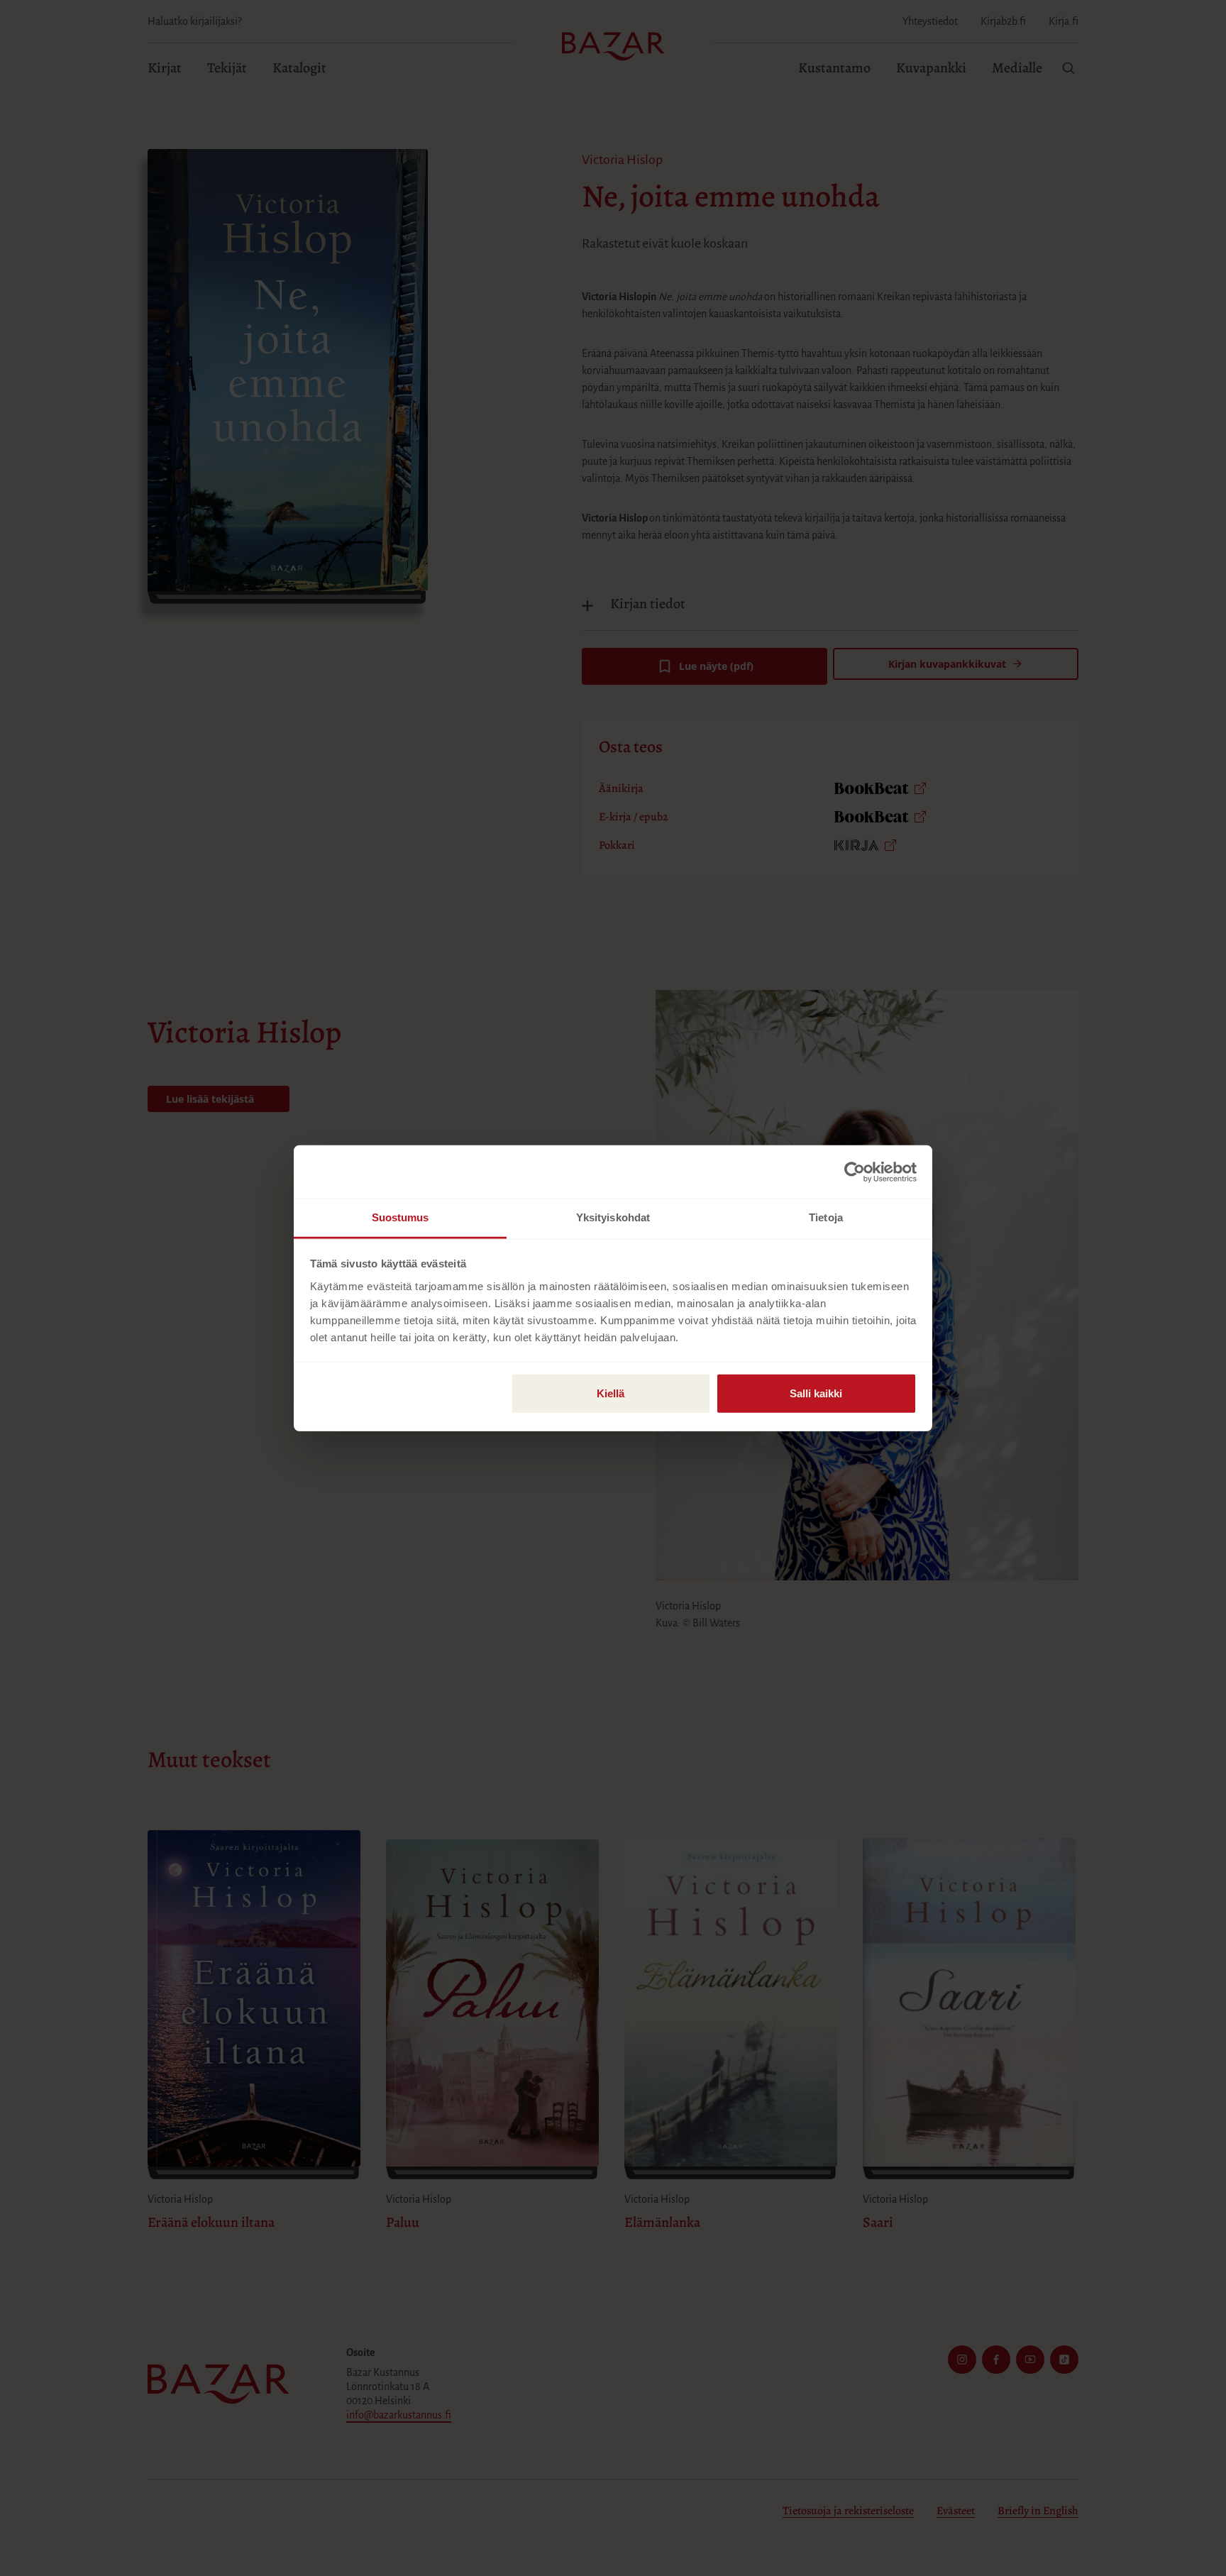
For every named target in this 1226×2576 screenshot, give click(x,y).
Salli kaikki (816, 1393)
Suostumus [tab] (401, 1217)
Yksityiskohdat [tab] (613, 1217)
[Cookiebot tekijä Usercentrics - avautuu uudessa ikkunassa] (855, 1172)
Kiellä (611, 1393)
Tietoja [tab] (826, 1217)
